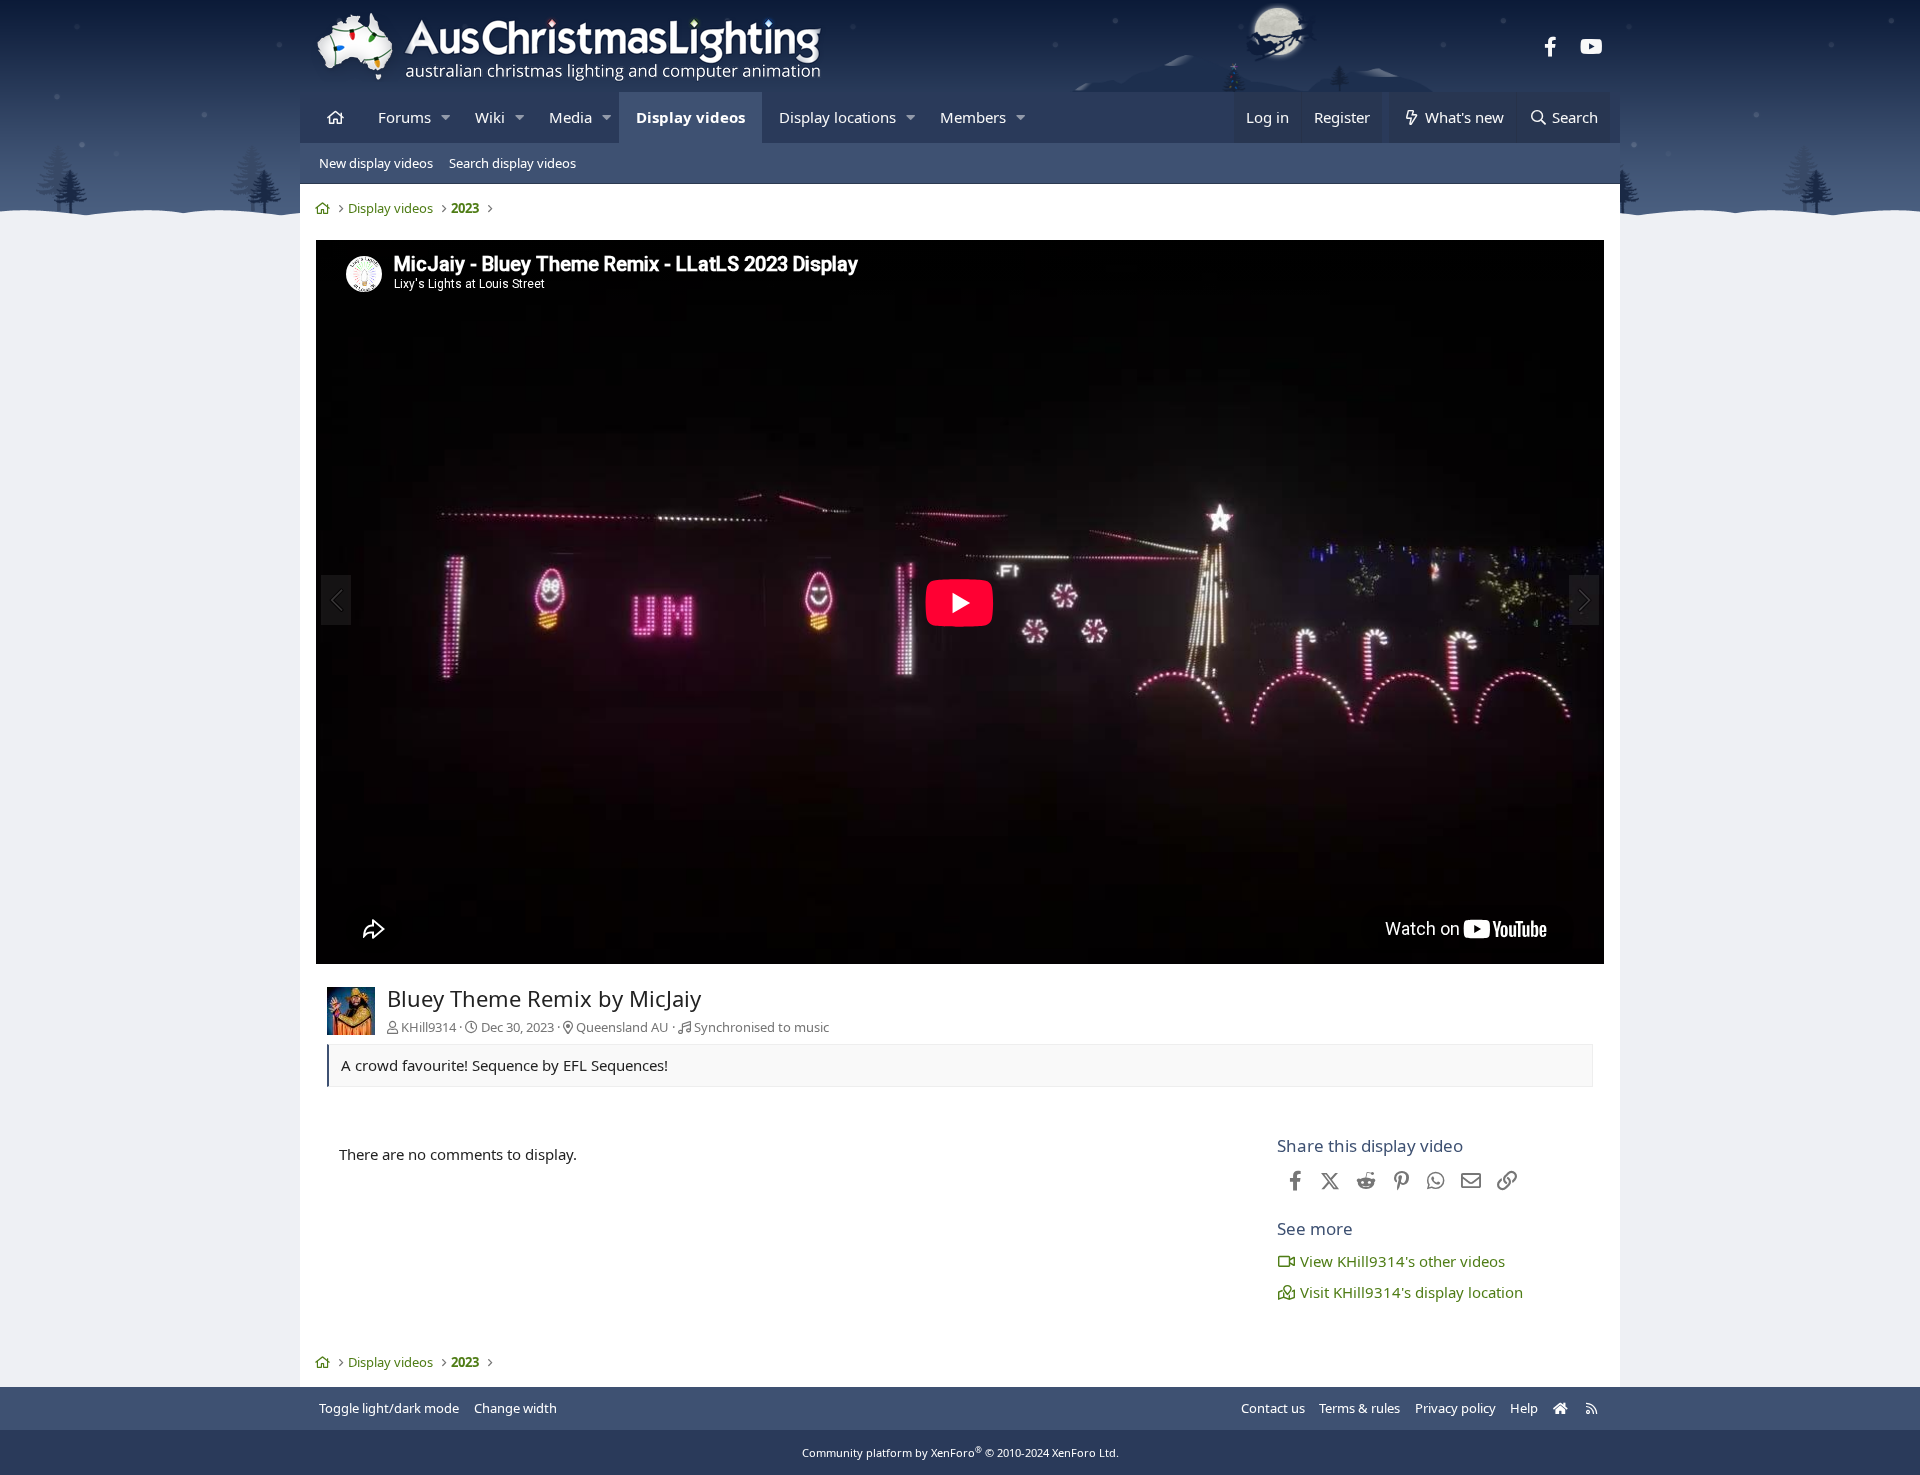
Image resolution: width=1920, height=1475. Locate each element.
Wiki (490, 117)
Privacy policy (1455, 1408)
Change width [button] (515, 1408)
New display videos (376, 163)
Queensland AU (622, 1027)
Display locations (837, 117)
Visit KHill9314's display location (1411, 1292)
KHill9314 (428, 1027)
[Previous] (336, 600)
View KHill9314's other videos (1402, 1261)
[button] (445, 117)
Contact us (1273, 1408)
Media (570, 117)
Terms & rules (1359, 1408)
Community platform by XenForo (960, 1452)
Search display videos (512, 163)
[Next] (1584, 600)
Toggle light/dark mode (389, 1408)
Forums (404, 117)
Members (973, 117)
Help (1524, 1408)
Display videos (690, 117)
